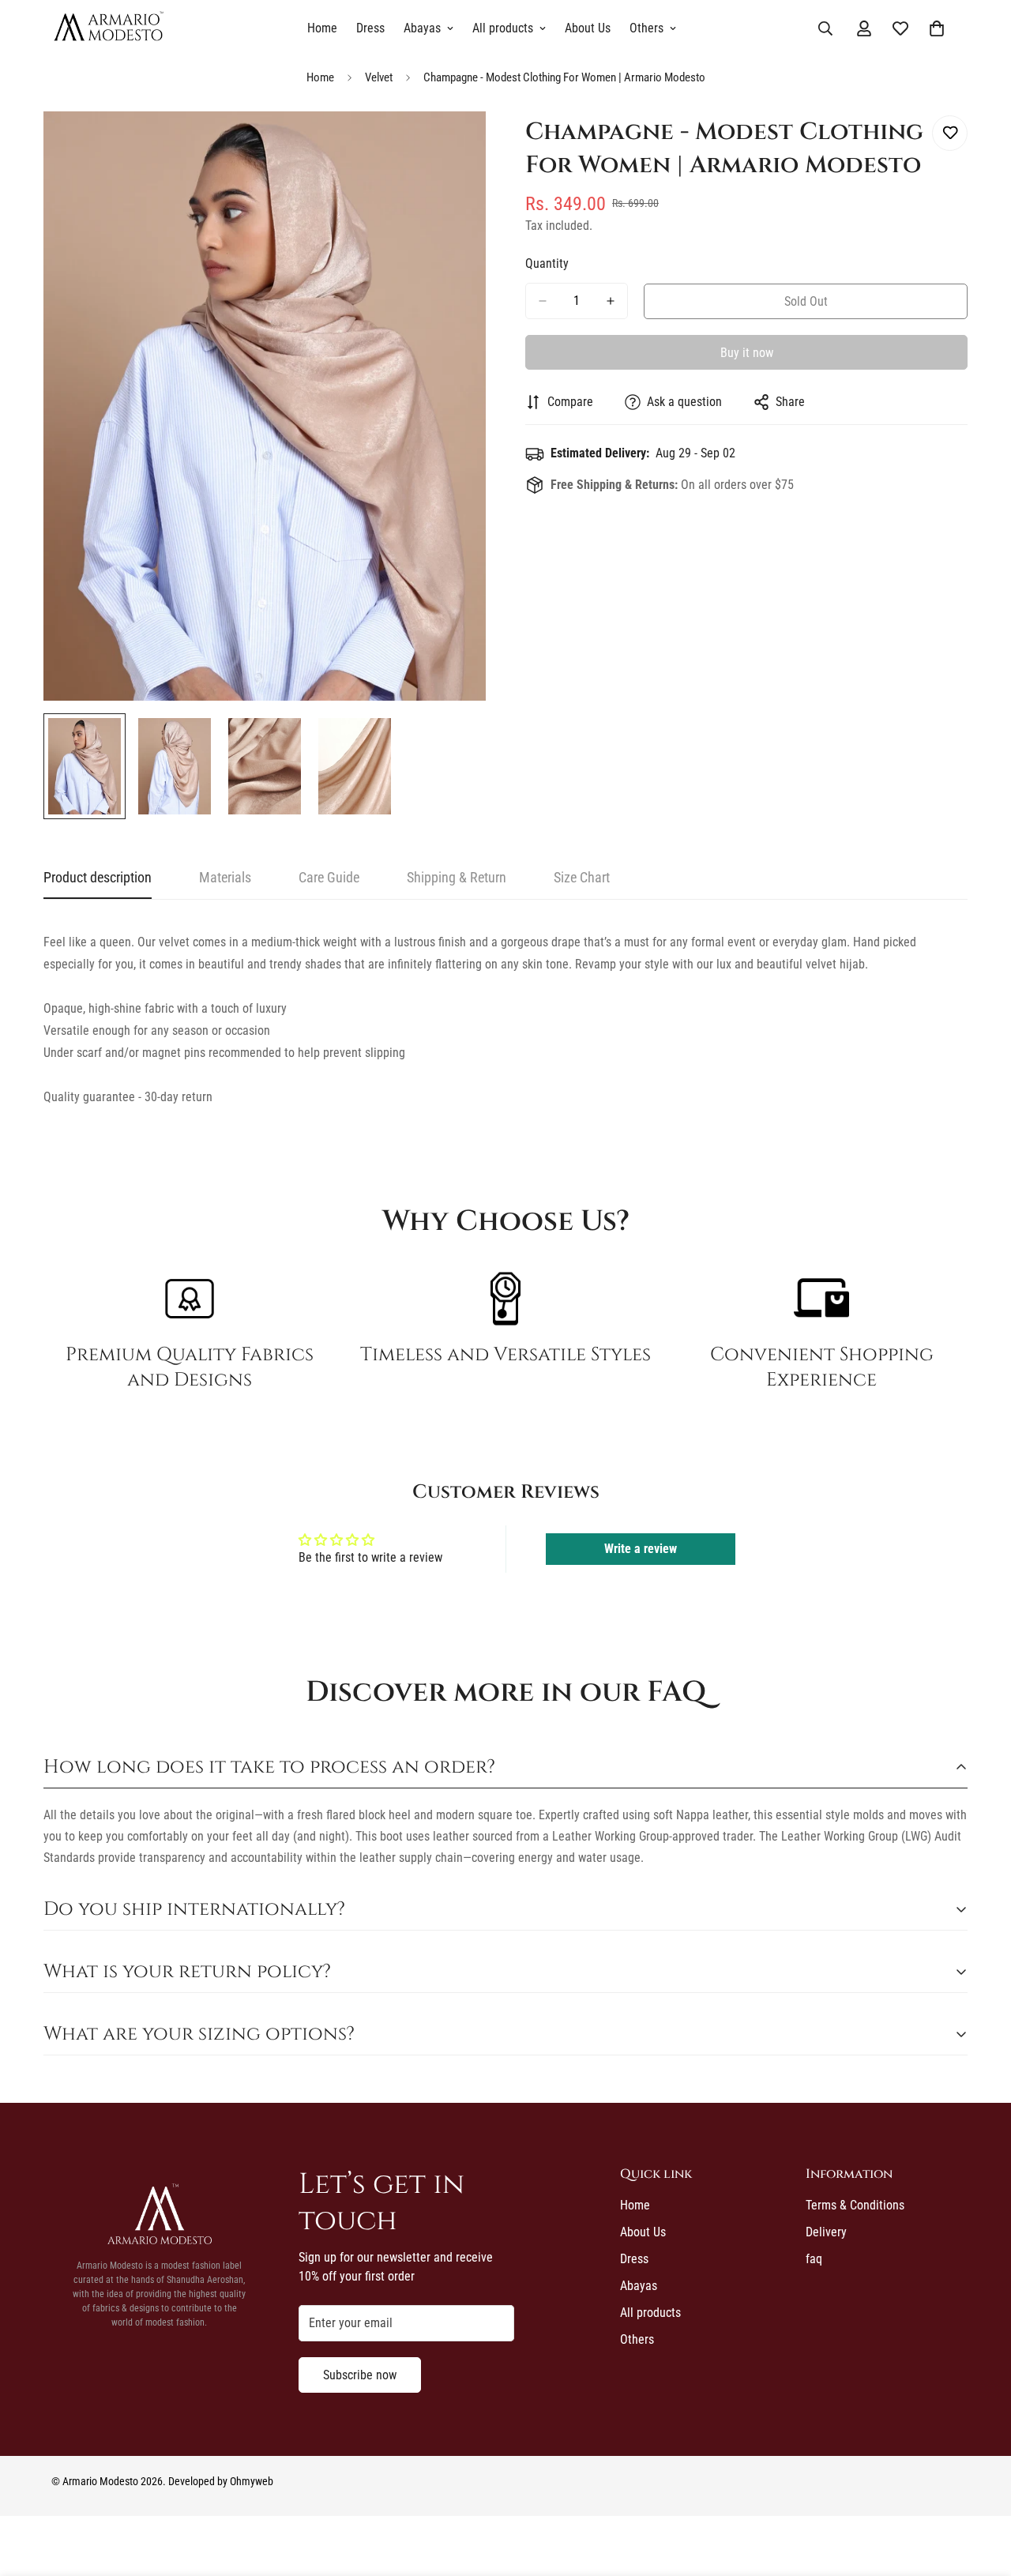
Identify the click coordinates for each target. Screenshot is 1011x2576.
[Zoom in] (452, 145)
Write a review (641, 1549)
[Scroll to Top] (980, 2490)
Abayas (422, 28)
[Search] (825, 28)
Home (322, 28)
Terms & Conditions (855, 2205)
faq (814, 2259)
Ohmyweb (252, 2481)
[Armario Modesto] (109, 28)
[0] (937, 28)
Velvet (379, 77)
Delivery (826, 2232)
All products (503, 28)
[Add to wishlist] (950, 133)
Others (646, 28)
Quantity (547, 263)
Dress (370, 28)
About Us (588, 28)
